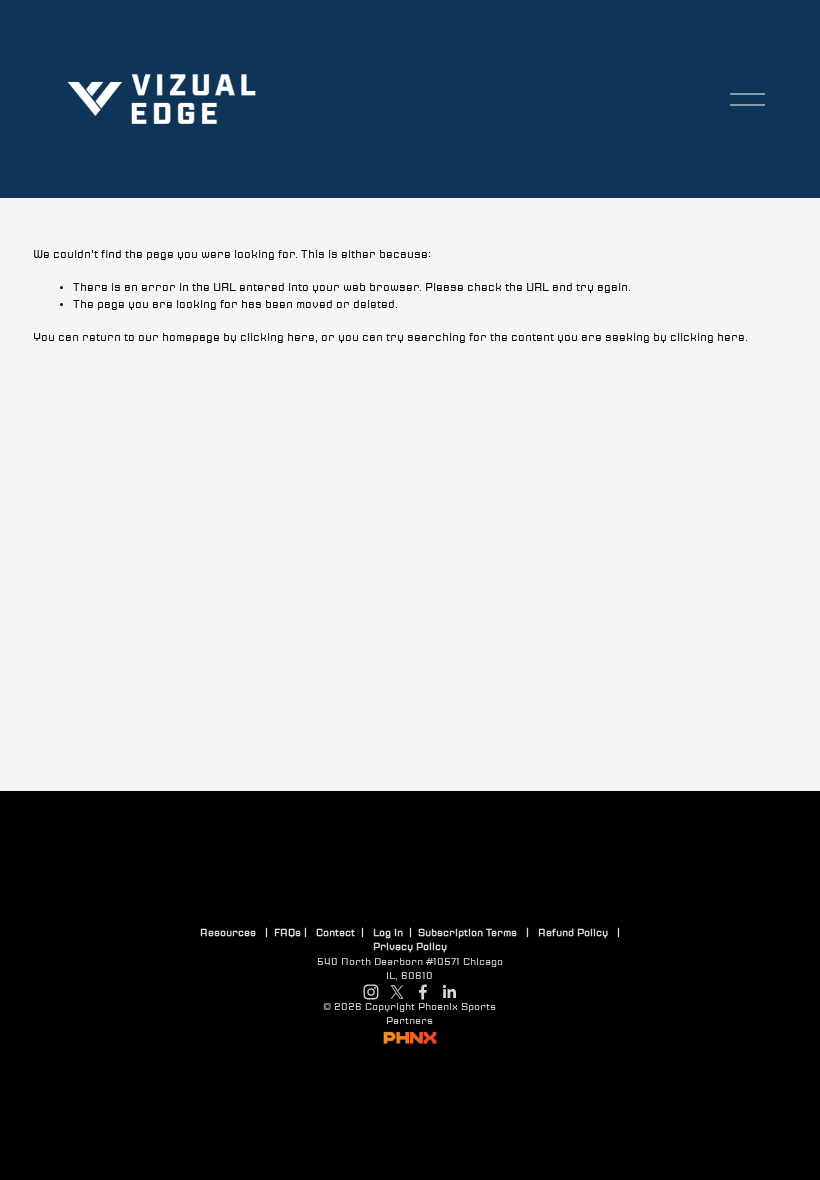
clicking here (277, 337)
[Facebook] (423, 992)
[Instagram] (371, 992)
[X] (397, 992)
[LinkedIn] (449, 992)
